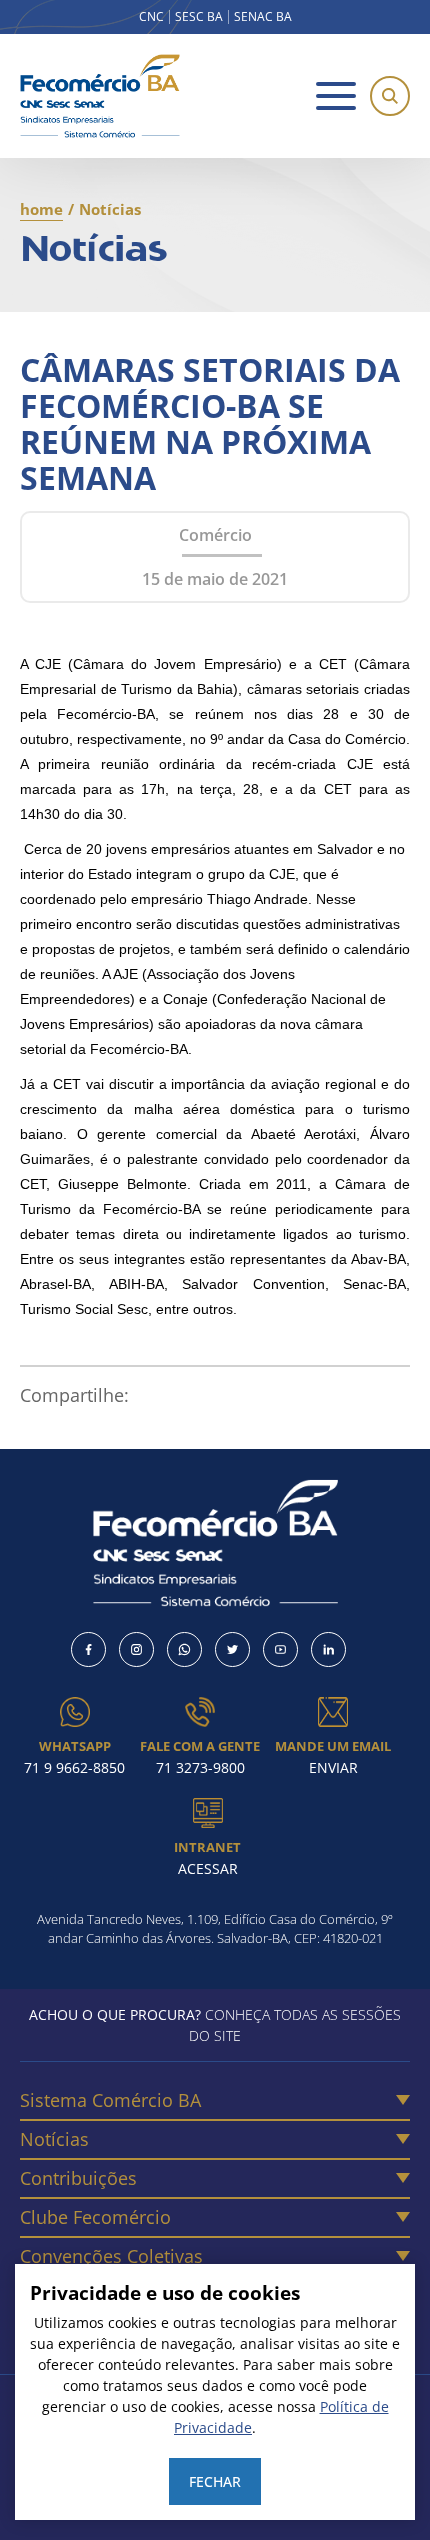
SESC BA (199, 17)
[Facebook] (88, 1649)
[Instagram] (136, 1649)
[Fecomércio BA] (100, 96)
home (41, 209)
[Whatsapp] (184, 1649)
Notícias (54, 2139)
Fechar (215, 2481)
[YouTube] (280, 1649)
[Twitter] (232, 1649)
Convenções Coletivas (111, 2256)
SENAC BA (263, 17)
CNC (151, 17)
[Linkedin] (328, 1649)
